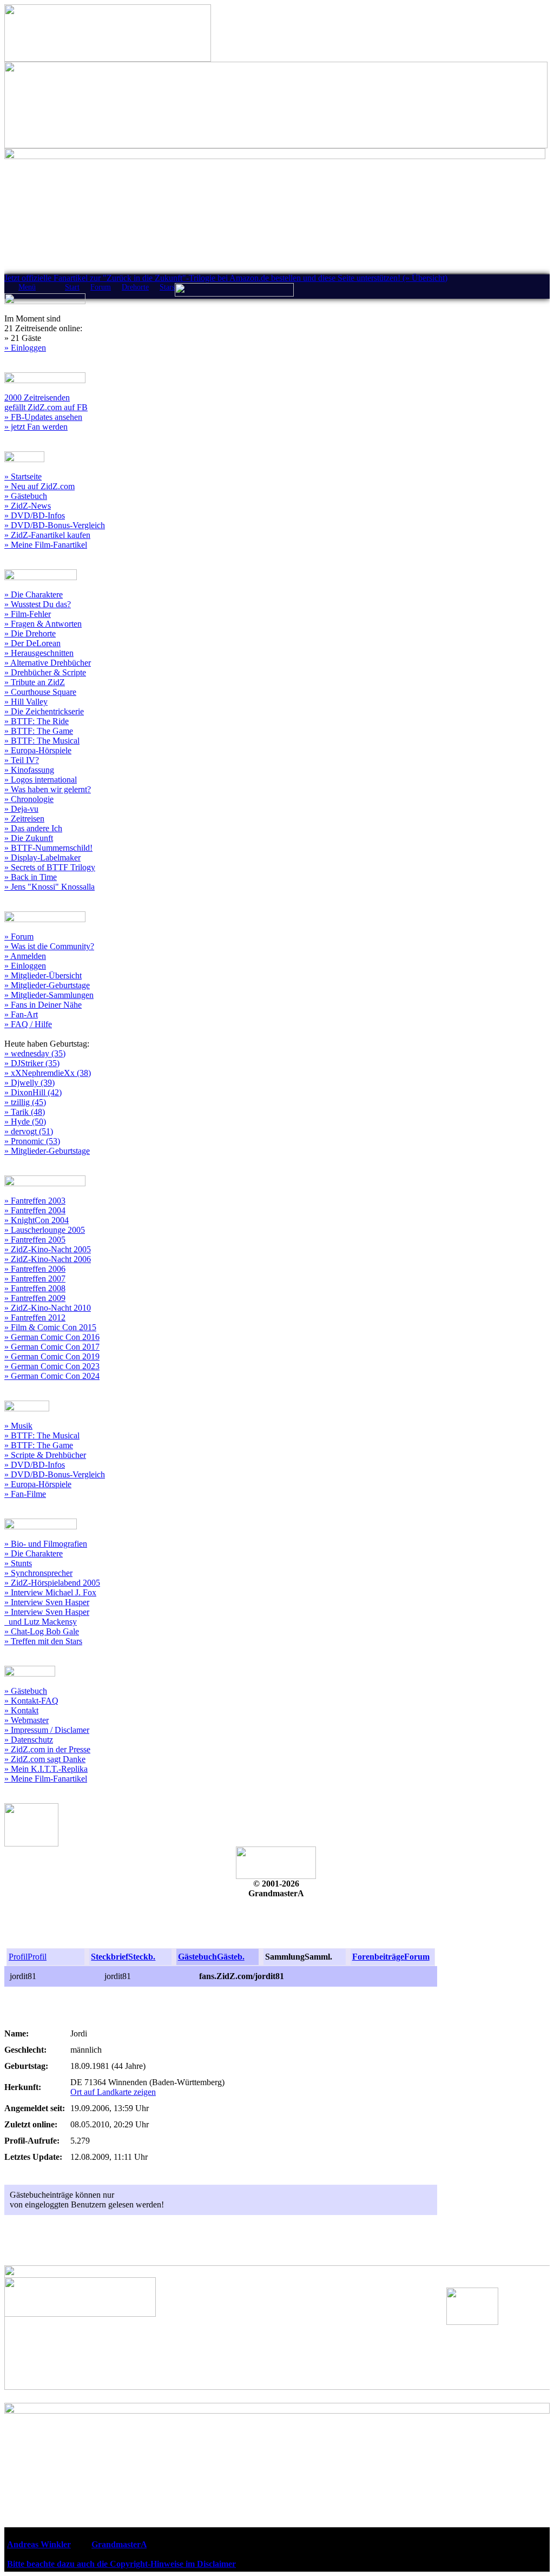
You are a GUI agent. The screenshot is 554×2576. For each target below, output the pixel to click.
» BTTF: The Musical (42, 741)
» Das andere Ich (33, 828)
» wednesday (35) (35, 1053)
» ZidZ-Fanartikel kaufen (47, 535)
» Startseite (23, 477)
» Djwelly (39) (29, 1083)
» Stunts (18, 1563)
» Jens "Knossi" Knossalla (50, 887)
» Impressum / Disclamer (47, 1730)
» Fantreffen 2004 (35, 1210)
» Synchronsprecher (38, 1573)
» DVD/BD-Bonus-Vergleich (55, 525)
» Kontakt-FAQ (31, 1701)
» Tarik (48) (25, 1112)
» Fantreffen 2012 (35, 1317)
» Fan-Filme (25, 1494)
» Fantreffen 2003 (35, 1201)
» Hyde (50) (25, 1122)
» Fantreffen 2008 (35, 1288)
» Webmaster (27, 1720)
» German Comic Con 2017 (52, 1347)
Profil (18, 1957)
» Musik (18, 1426)
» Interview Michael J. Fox (50, 1592)
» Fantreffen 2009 (35, 1298)
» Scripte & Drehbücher (45, 1455)
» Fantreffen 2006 (35, 1269)
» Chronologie (29, 799)
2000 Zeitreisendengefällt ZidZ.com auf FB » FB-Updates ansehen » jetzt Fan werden (46, 412)
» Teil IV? (22, 760)
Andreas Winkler (39, 2544)
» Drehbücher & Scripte (45, 672)
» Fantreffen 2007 (35, 1279)
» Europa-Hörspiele (38, 750)
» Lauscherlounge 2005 (45, 1230)
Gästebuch (197, 1957)
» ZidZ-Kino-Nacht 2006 (48, 1259)
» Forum (19, 937)
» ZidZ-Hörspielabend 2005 (52, 1583)
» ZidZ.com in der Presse (47, 1749)
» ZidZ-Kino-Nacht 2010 (48, 1308)
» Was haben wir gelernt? (48, 789)
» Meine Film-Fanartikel (46, 545)
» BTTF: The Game (39, 731)
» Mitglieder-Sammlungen (49, 995)
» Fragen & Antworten (43, 624)
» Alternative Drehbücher (48, 663)
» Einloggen (25, 348)
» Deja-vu (21, 809)
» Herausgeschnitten (39, 653)
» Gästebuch (26, 496)
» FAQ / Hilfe (28, 1024)
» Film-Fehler (28, 614)
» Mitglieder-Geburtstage (47, 985)
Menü (27, 287)
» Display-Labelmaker (42, 857)
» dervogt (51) (29, 1131)
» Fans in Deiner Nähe (43, 1005)
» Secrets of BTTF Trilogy (50, 867)
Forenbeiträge (378, 1957)
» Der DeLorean (32, 643)
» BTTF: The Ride (37, 721)
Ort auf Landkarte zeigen (113, 2092)
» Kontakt (21, 1710)
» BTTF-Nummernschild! (48, 848)
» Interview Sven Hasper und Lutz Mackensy (47, 1617)
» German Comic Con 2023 (52, 1366)
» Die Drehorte (30, 633)
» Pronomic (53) (32, 1141)
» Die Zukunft (29, 838)
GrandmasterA (119, 2544)
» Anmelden (25, 956)
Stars (167, 287)
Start (72, 287)
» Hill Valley (26, 702)
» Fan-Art (21, 1014)
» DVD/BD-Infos (35, 515)
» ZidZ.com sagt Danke (45, 1759)
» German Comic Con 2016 (52, 1337)
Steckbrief (110, 1957)
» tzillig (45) (25, 1102)
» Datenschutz (29, 1740)
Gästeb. (231, 1957)
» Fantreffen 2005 (35, 1240)
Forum (101, 287)
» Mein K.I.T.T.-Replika (46, 1769)
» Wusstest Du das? (38, 604)
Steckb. (142, 1957)
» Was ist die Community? (49, 946)
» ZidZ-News (28, 506)
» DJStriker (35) (32, 1063)
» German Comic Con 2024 (52, 1376)
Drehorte (135, 287)
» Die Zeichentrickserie (44, 711)
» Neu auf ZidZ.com (39, 486)
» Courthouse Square (40, 692)
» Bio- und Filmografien (46, 1544)
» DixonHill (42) (33, 1092)
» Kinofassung (29, 770)
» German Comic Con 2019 (52, 1356)
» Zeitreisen (24, 819)
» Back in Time (31, 877)
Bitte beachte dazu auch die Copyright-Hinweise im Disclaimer (121, 2564)
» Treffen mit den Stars (43, 1641)
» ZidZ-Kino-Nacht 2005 (48, 1249)
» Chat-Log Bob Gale (42, 1631)
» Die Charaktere (34, 594)
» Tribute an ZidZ (35, 682)
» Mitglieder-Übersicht (43, 975)
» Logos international (41, 780)
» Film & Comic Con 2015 (50, 1327)
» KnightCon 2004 (37, 1220)
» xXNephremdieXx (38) (48, 1073)
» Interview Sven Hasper (47, 1602)
